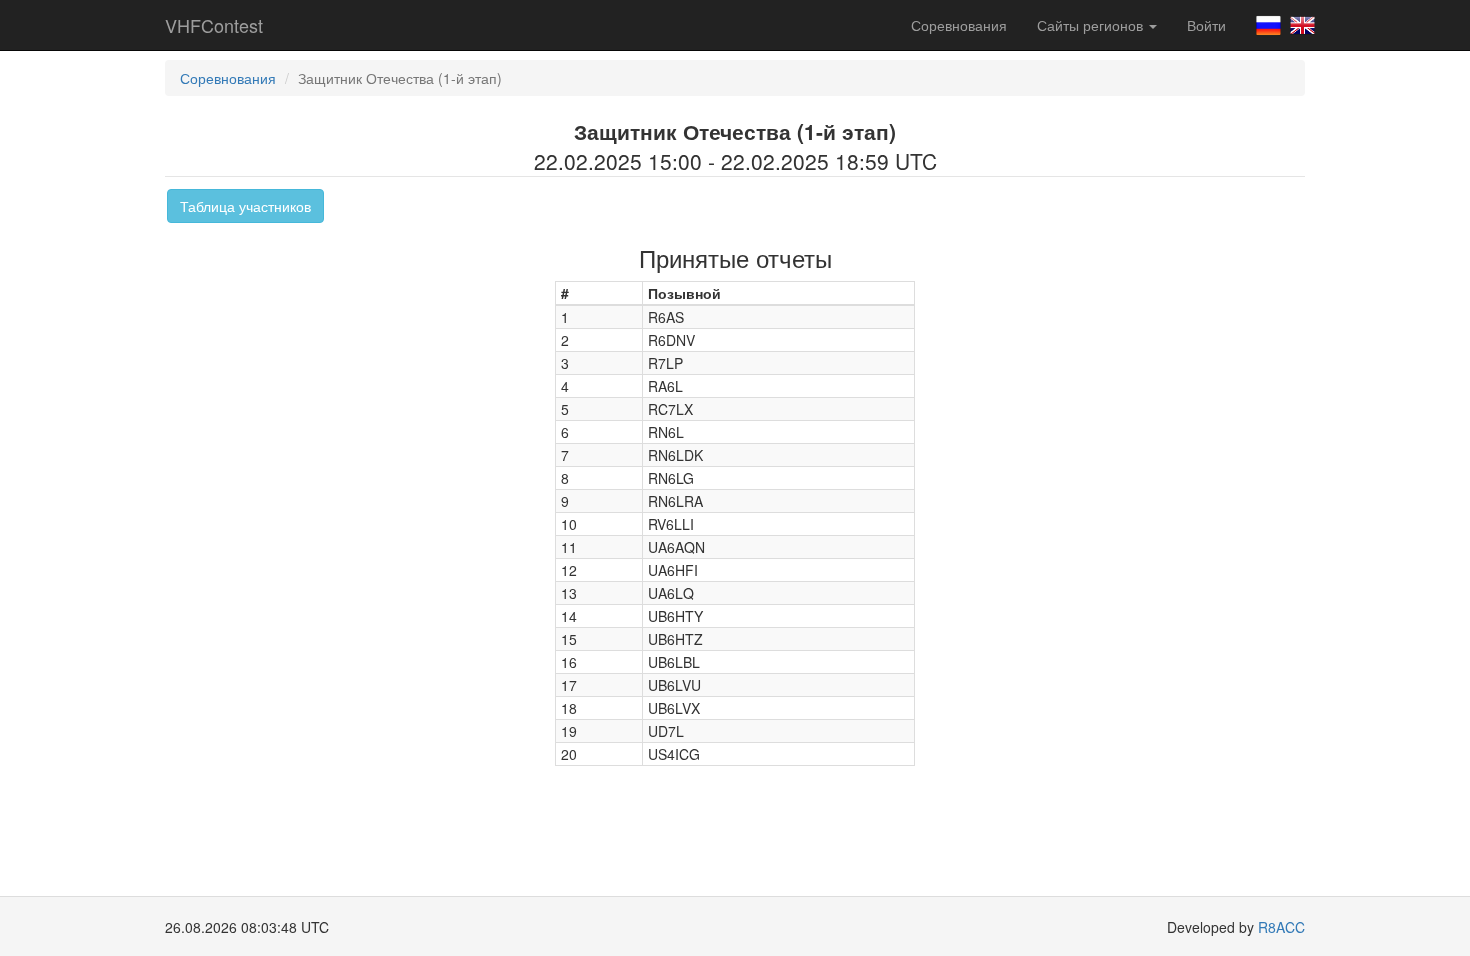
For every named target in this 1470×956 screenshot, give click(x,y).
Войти (1206, 25)
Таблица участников (245, 206)
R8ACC (1281, 927)
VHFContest (214, 25)
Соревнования (959, 25)
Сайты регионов (1092, 25)
